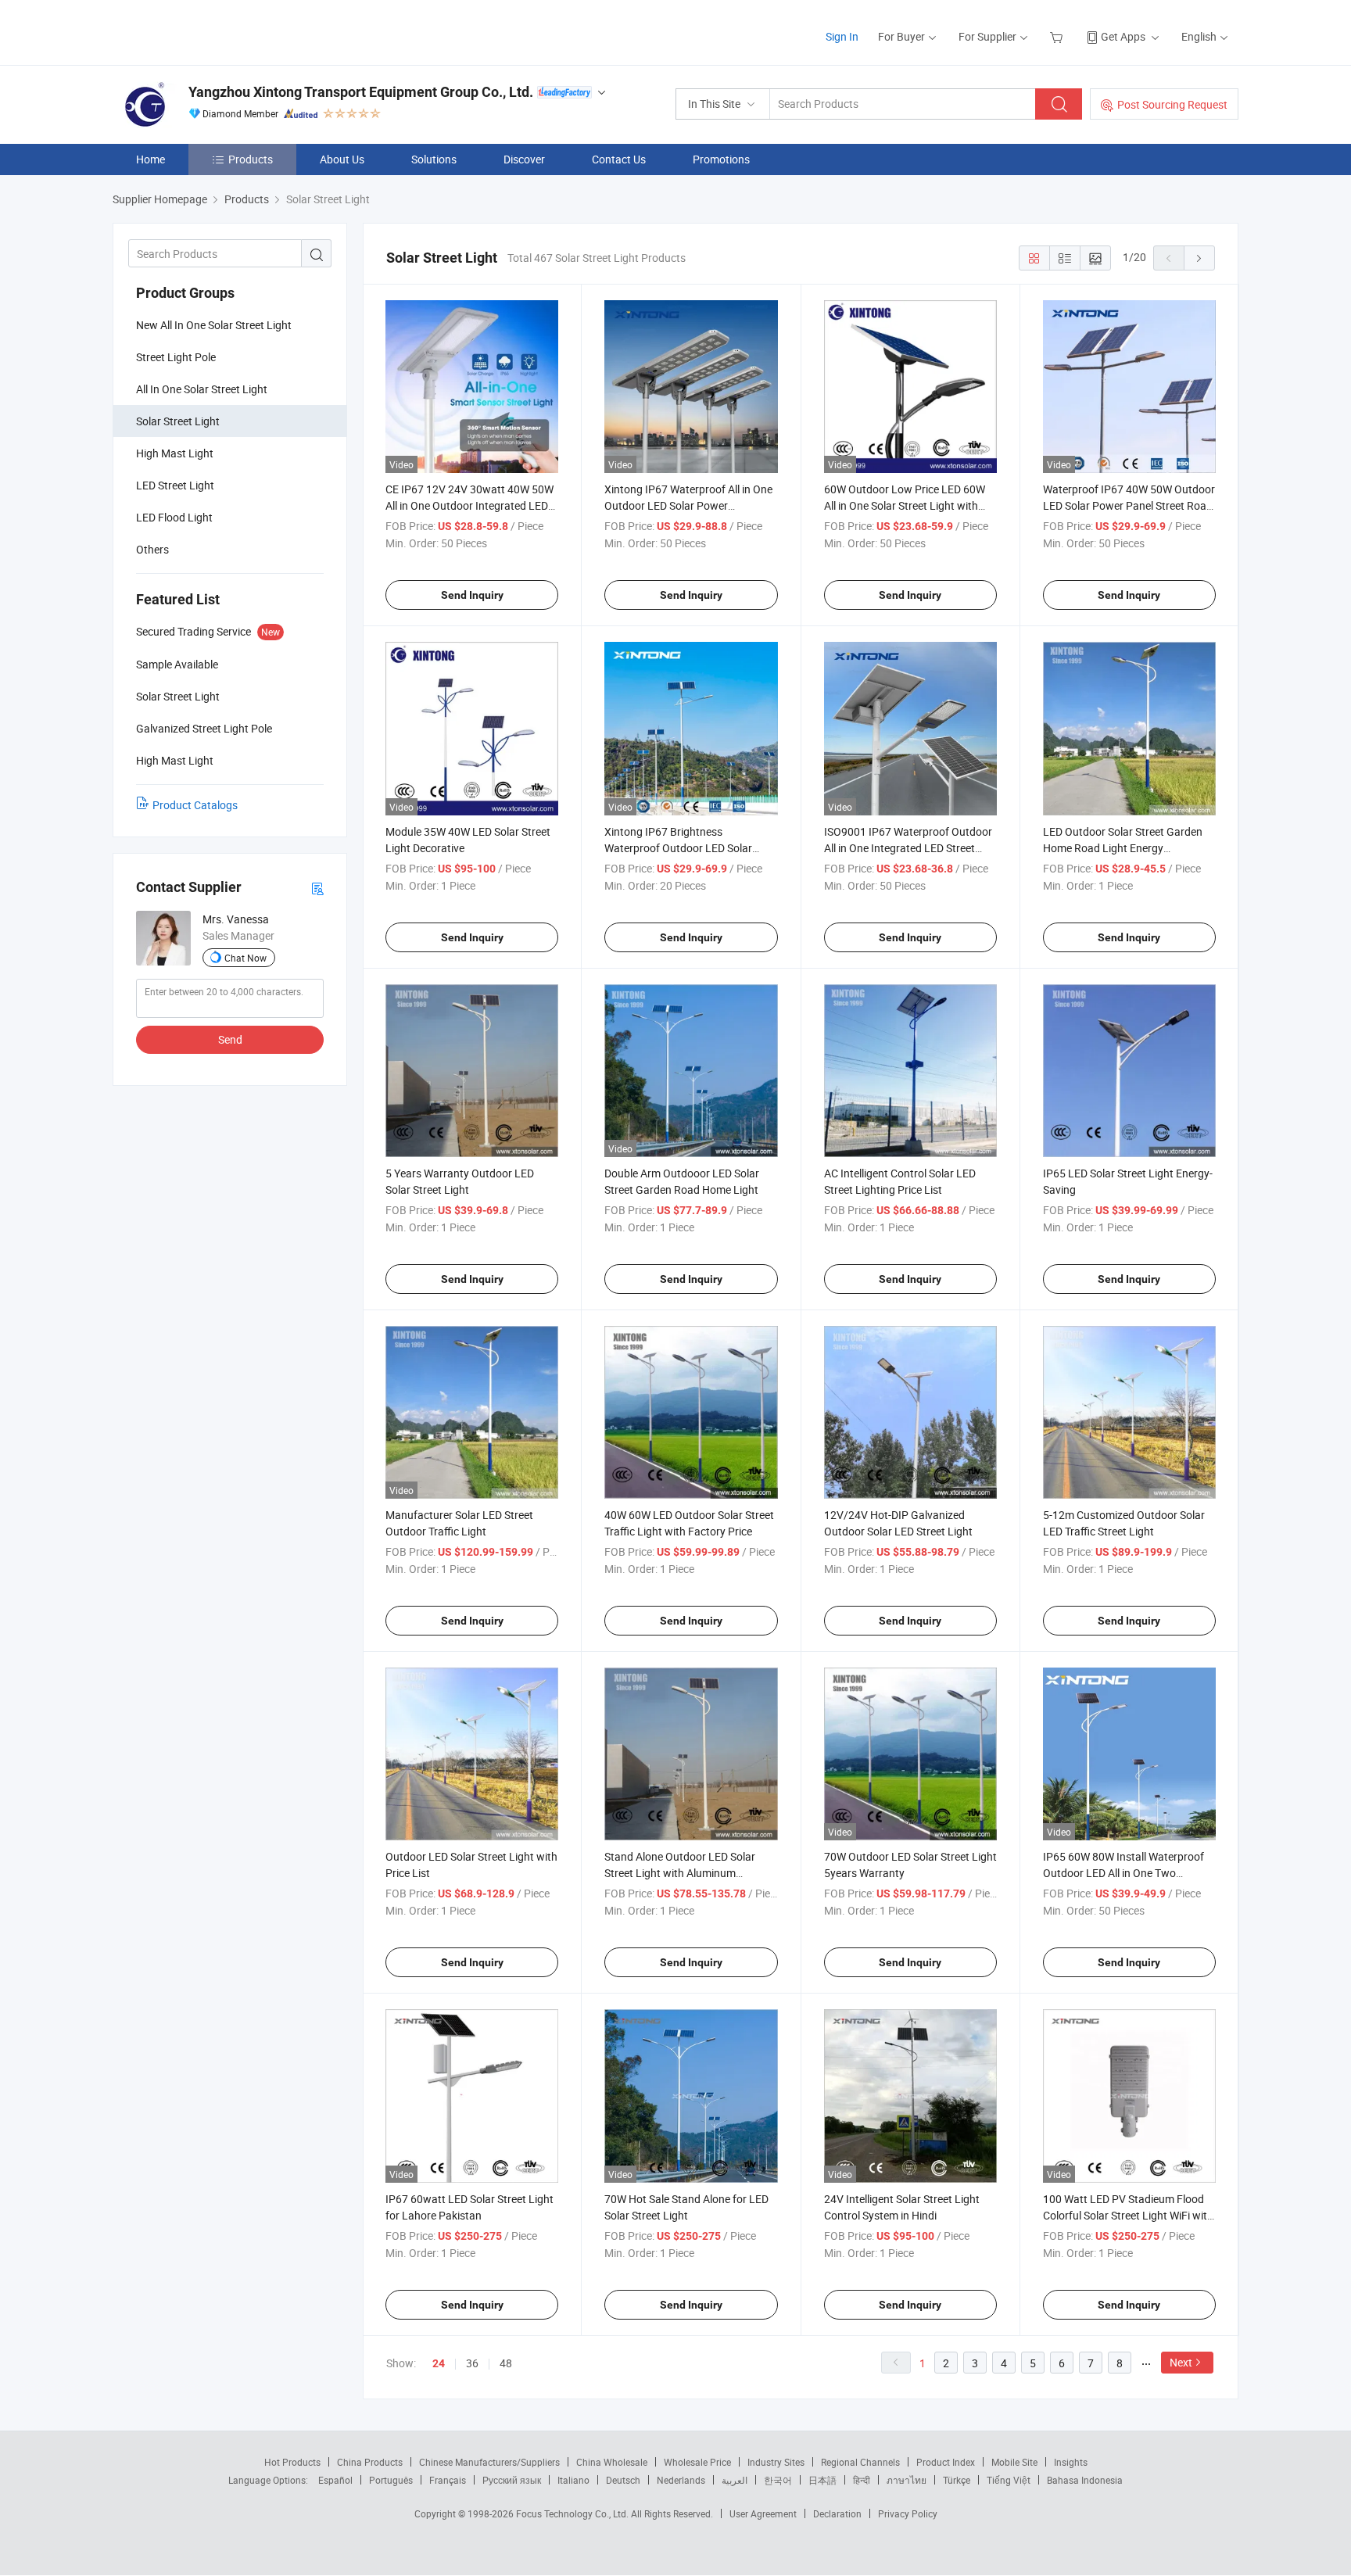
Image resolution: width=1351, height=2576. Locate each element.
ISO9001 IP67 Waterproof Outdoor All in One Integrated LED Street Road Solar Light (908, 848)
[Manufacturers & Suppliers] (213, 31)
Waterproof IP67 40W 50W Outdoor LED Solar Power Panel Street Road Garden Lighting (1129, 505)
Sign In (842, 36)
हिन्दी (862, 2480)
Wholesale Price (697, 2462)
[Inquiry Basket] (1058, 36)
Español (335, 2480)
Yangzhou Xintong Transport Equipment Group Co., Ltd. (361, 92)
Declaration (837, 2513)
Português (391, 2480)
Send (230, 1039)
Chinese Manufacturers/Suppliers (489, 2462)
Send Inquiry (472, 595)
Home (151, 159)
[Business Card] (317, 888)
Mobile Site (1014, 2462)
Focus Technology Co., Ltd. (573, 2513)
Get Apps (1123, 36)
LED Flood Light (174, 517)
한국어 (778, 2480)
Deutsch (623, 2480)
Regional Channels (860, 2462)
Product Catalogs (195, 805)
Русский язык (512, 2480)
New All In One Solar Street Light (214, 325)
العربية (735, 2480)
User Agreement (763, 2513)
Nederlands (681, 2480)
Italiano (573, 2480)
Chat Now (245, 958)
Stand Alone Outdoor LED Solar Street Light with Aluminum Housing (680, 1873)
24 (439, 2363)
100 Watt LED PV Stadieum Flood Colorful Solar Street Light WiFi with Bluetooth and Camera (1128, 2215)
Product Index (946, 2462)
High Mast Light (175, 453)
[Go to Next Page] (1199, 258)
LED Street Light (175, 485)
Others (152, 549)
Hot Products (292, 2462)
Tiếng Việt (1009, 2480)
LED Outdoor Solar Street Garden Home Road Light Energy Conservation (1123, 848)
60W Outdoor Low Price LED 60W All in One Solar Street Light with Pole (905, 505)
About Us (342, 159)
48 (506, 2363)
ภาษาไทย (907, 2480)
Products (251, 159)
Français (448, 2480)
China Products (370, 2462)
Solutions (434, 159)
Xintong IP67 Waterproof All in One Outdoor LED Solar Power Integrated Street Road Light (688, 505)
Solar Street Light (178, 421)
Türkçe (957, 2480)
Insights (1071, 2462)
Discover (524, 159)
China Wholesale (612, 2462)
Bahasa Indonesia (1085, 2480)
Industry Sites (776, 2462)
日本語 (822, 2480)
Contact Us (619, 159)
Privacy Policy (908, 2513)
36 (472, 2363)
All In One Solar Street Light (202, 389)
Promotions (721, 159)
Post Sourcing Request (1172, 104)
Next (1181, 2362)
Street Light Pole (176, 357)
